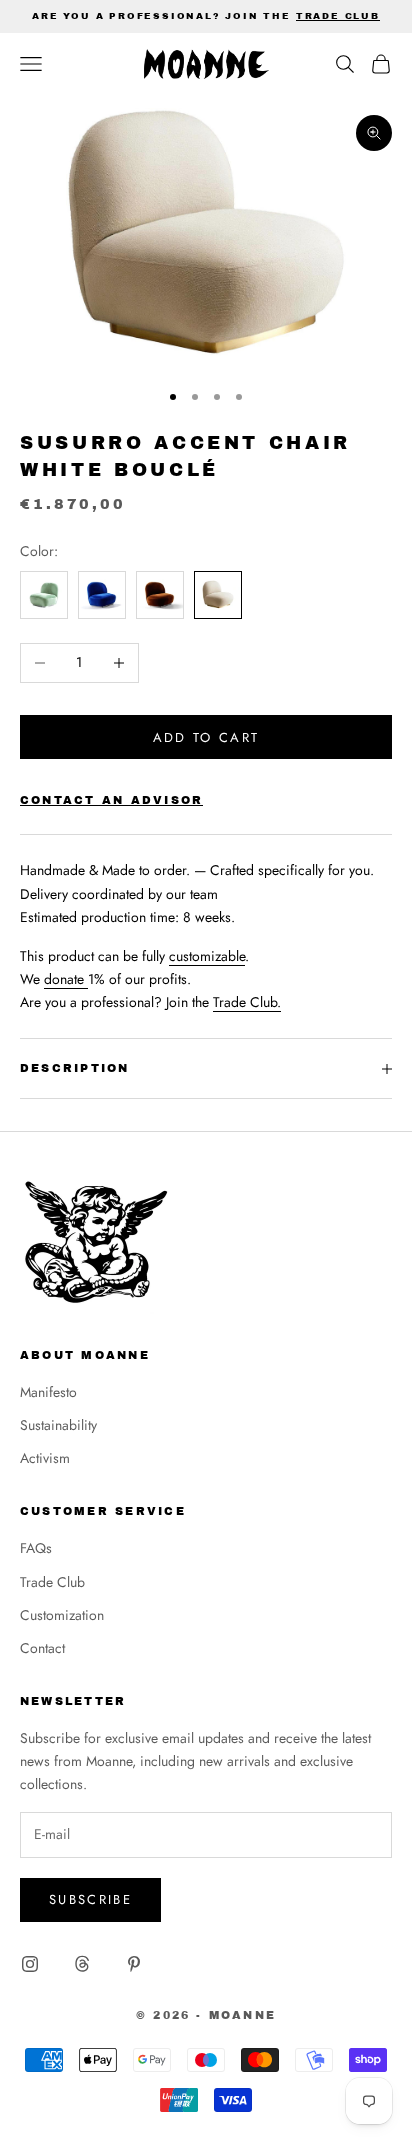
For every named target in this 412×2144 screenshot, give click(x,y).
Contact (42, 1648)
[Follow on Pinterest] (134, 1964)
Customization (62, 1615)
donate (66, 979)
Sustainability (58, 1425)
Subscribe (90, 1899)
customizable (207, 956)
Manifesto (48, 1392)
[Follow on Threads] (82, 1964)
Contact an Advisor (111, 800)
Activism (45, 1458)
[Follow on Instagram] (30, 1964)
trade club (338, 16)
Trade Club (52, 1582)
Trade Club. (247, 1002)
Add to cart (206, 737)
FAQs (36, 1548)
